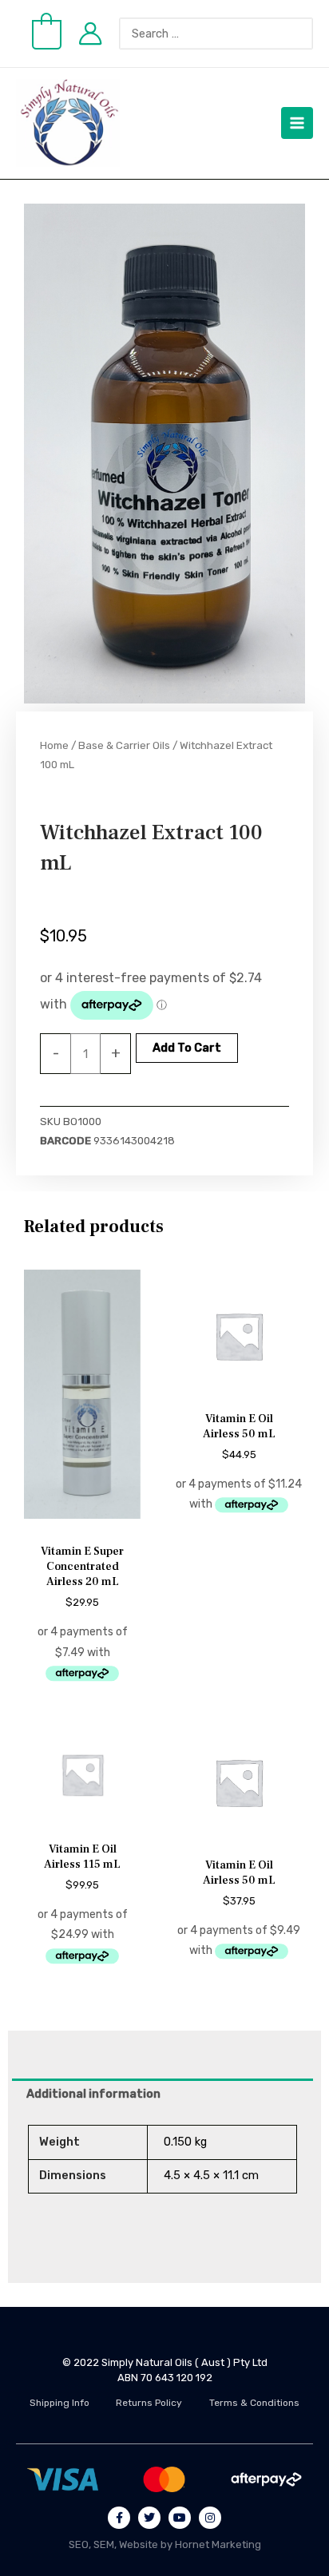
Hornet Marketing (218, 2544)
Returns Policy (149, 2403)
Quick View (83, 1522)
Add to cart (187, 1048)
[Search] (309, 34)
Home (54, 745)
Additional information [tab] (93, 2094)
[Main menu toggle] (297, 123)
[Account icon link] (90, 34)
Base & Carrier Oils (124, 745)
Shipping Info (59, 2403)
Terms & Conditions (254, 2403)
